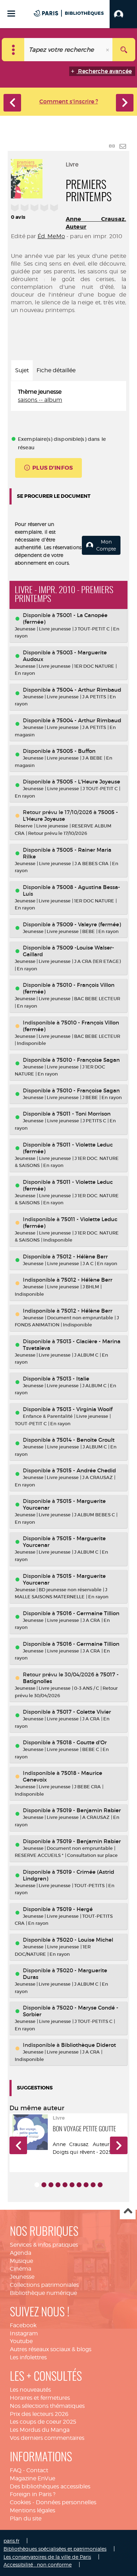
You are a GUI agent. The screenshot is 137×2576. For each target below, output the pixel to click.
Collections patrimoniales (44, 2285)
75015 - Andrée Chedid (86, 1470)
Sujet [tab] (22, 370)
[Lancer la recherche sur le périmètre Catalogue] (124, 50)
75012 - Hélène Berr (82, 1257)
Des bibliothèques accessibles (50, 2486)
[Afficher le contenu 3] (51, 2185)
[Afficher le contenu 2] (44, 2185)
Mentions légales (32, 2510)
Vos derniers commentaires (47, 2438)
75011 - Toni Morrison (84, 1114)
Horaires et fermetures (40, 2398)
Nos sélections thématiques (47, 2406)
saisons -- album (40, 400)
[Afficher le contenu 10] (100, 2185)
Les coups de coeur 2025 (43, 2422)
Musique (21, 2261)
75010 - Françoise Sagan (88, 1060)
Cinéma (21, 2269)
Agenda (21, 2253)
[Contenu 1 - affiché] (37, 2185)
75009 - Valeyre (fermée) (89, 924)
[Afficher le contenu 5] (65, 2185)
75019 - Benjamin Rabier (89, 1810)
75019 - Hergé (75, 1909)
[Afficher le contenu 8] (86, 2185)
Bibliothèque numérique (43, 2293)
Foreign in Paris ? (33, 2494)
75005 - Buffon (76, 751)
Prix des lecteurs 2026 (39, 2414)
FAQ (16, 2470)
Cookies (20, 2502)
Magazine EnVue (32, 2478)
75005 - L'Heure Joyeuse (88, 782)
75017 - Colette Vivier (84, 1712)
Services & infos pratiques (44, 2245)
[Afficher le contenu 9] (93, 2185)
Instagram (24, 2333)
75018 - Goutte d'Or (82, 1742)
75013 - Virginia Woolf (84, 1409)
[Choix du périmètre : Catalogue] (13, 50)
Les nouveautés (30, 2390)
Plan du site (26, 2518)
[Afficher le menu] (11, 14)
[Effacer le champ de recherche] (108, 50)
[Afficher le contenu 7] (79, 2185)
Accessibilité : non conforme (38, 2565)
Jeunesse (22, 2277)
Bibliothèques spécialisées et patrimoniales (55, 2549)
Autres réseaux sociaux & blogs (51, 2349)
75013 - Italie (73, 1379)
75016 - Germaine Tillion (88, 1613)
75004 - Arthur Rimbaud (89, 690)
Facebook (23, 2325)
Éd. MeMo (51, 236)
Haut (128, 2212)
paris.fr (11, 2541)
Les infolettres (28, 2357)
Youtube (21, 2341)
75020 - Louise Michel (85, 1940)
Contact (37, 2470)
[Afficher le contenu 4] (58, 2185)
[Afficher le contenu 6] (72, 2185)
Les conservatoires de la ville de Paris (47, 2557)
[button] (123, 14)
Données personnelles (66, 2502)
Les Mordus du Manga (40, 2430)
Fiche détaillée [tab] (56, 370)
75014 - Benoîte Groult (86, 1440)
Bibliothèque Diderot (89, 2045)
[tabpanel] (68, 396)
